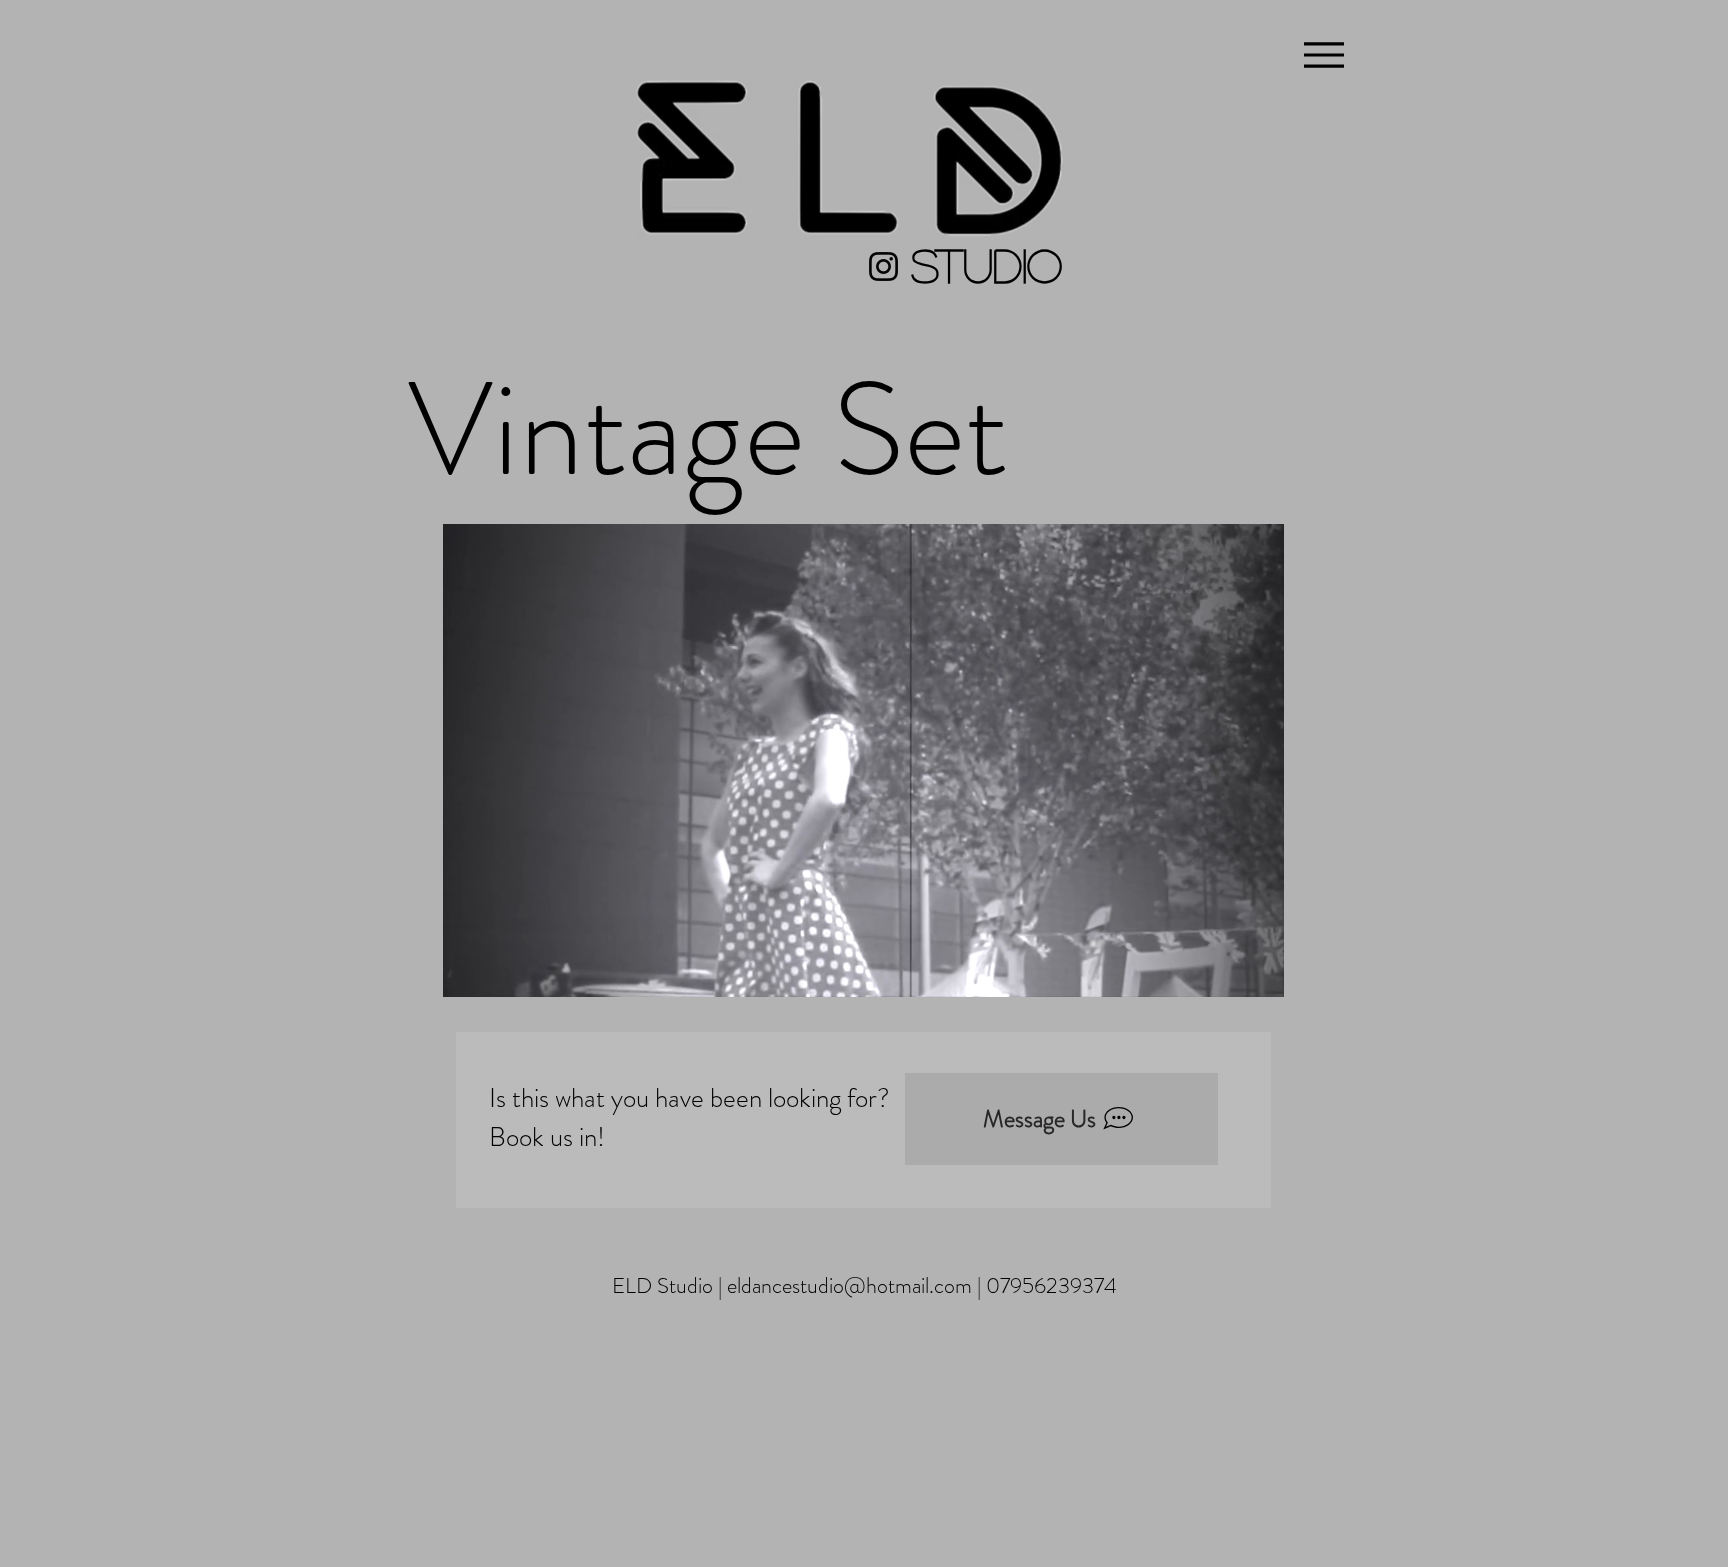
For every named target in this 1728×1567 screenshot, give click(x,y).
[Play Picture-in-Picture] (1223, 970)
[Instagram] (883, 266)
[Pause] (469, 970)
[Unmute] (503, 970)
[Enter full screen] (1257, 970)
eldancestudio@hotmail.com (849, 1285)
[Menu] (1323, 54)
